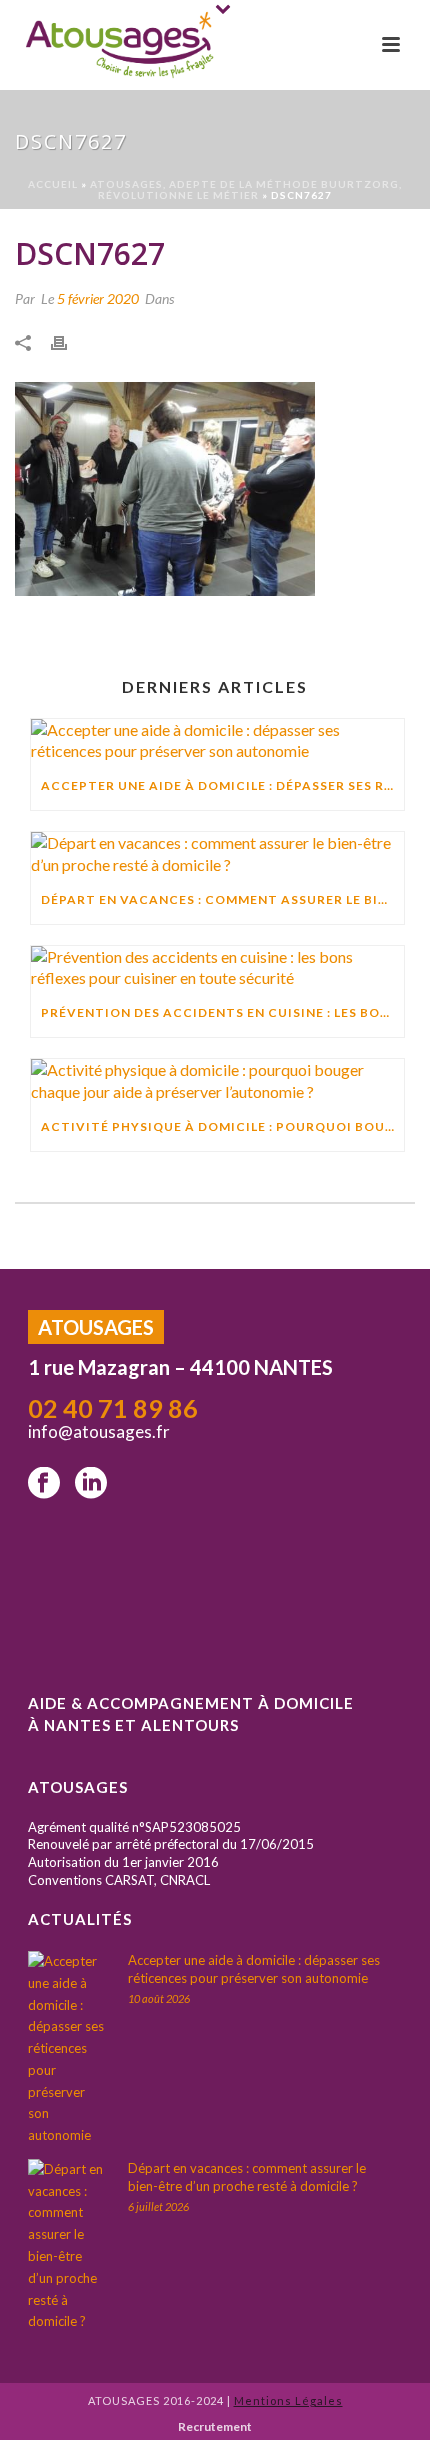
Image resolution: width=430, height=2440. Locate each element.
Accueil (53, 184)
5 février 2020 (98, 298)
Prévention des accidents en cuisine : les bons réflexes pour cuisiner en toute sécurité (222, 1012)
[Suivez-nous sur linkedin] (91, 1484)
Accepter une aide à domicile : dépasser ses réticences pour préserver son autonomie (222, 785)
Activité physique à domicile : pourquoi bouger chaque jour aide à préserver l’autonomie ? (222, 1126)
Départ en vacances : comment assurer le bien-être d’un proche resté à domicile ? (222, 899)
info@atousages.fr (100, 1431)
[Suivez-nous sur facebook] (44, 1484)
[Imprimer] (69, 341)
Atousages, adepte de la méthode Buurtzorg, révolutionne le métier (246, 189)
